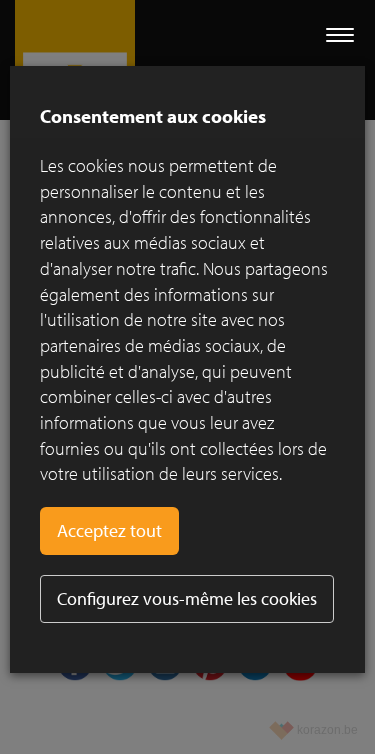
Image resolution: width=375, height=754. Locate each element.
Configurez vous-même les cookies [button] (187, 598)
